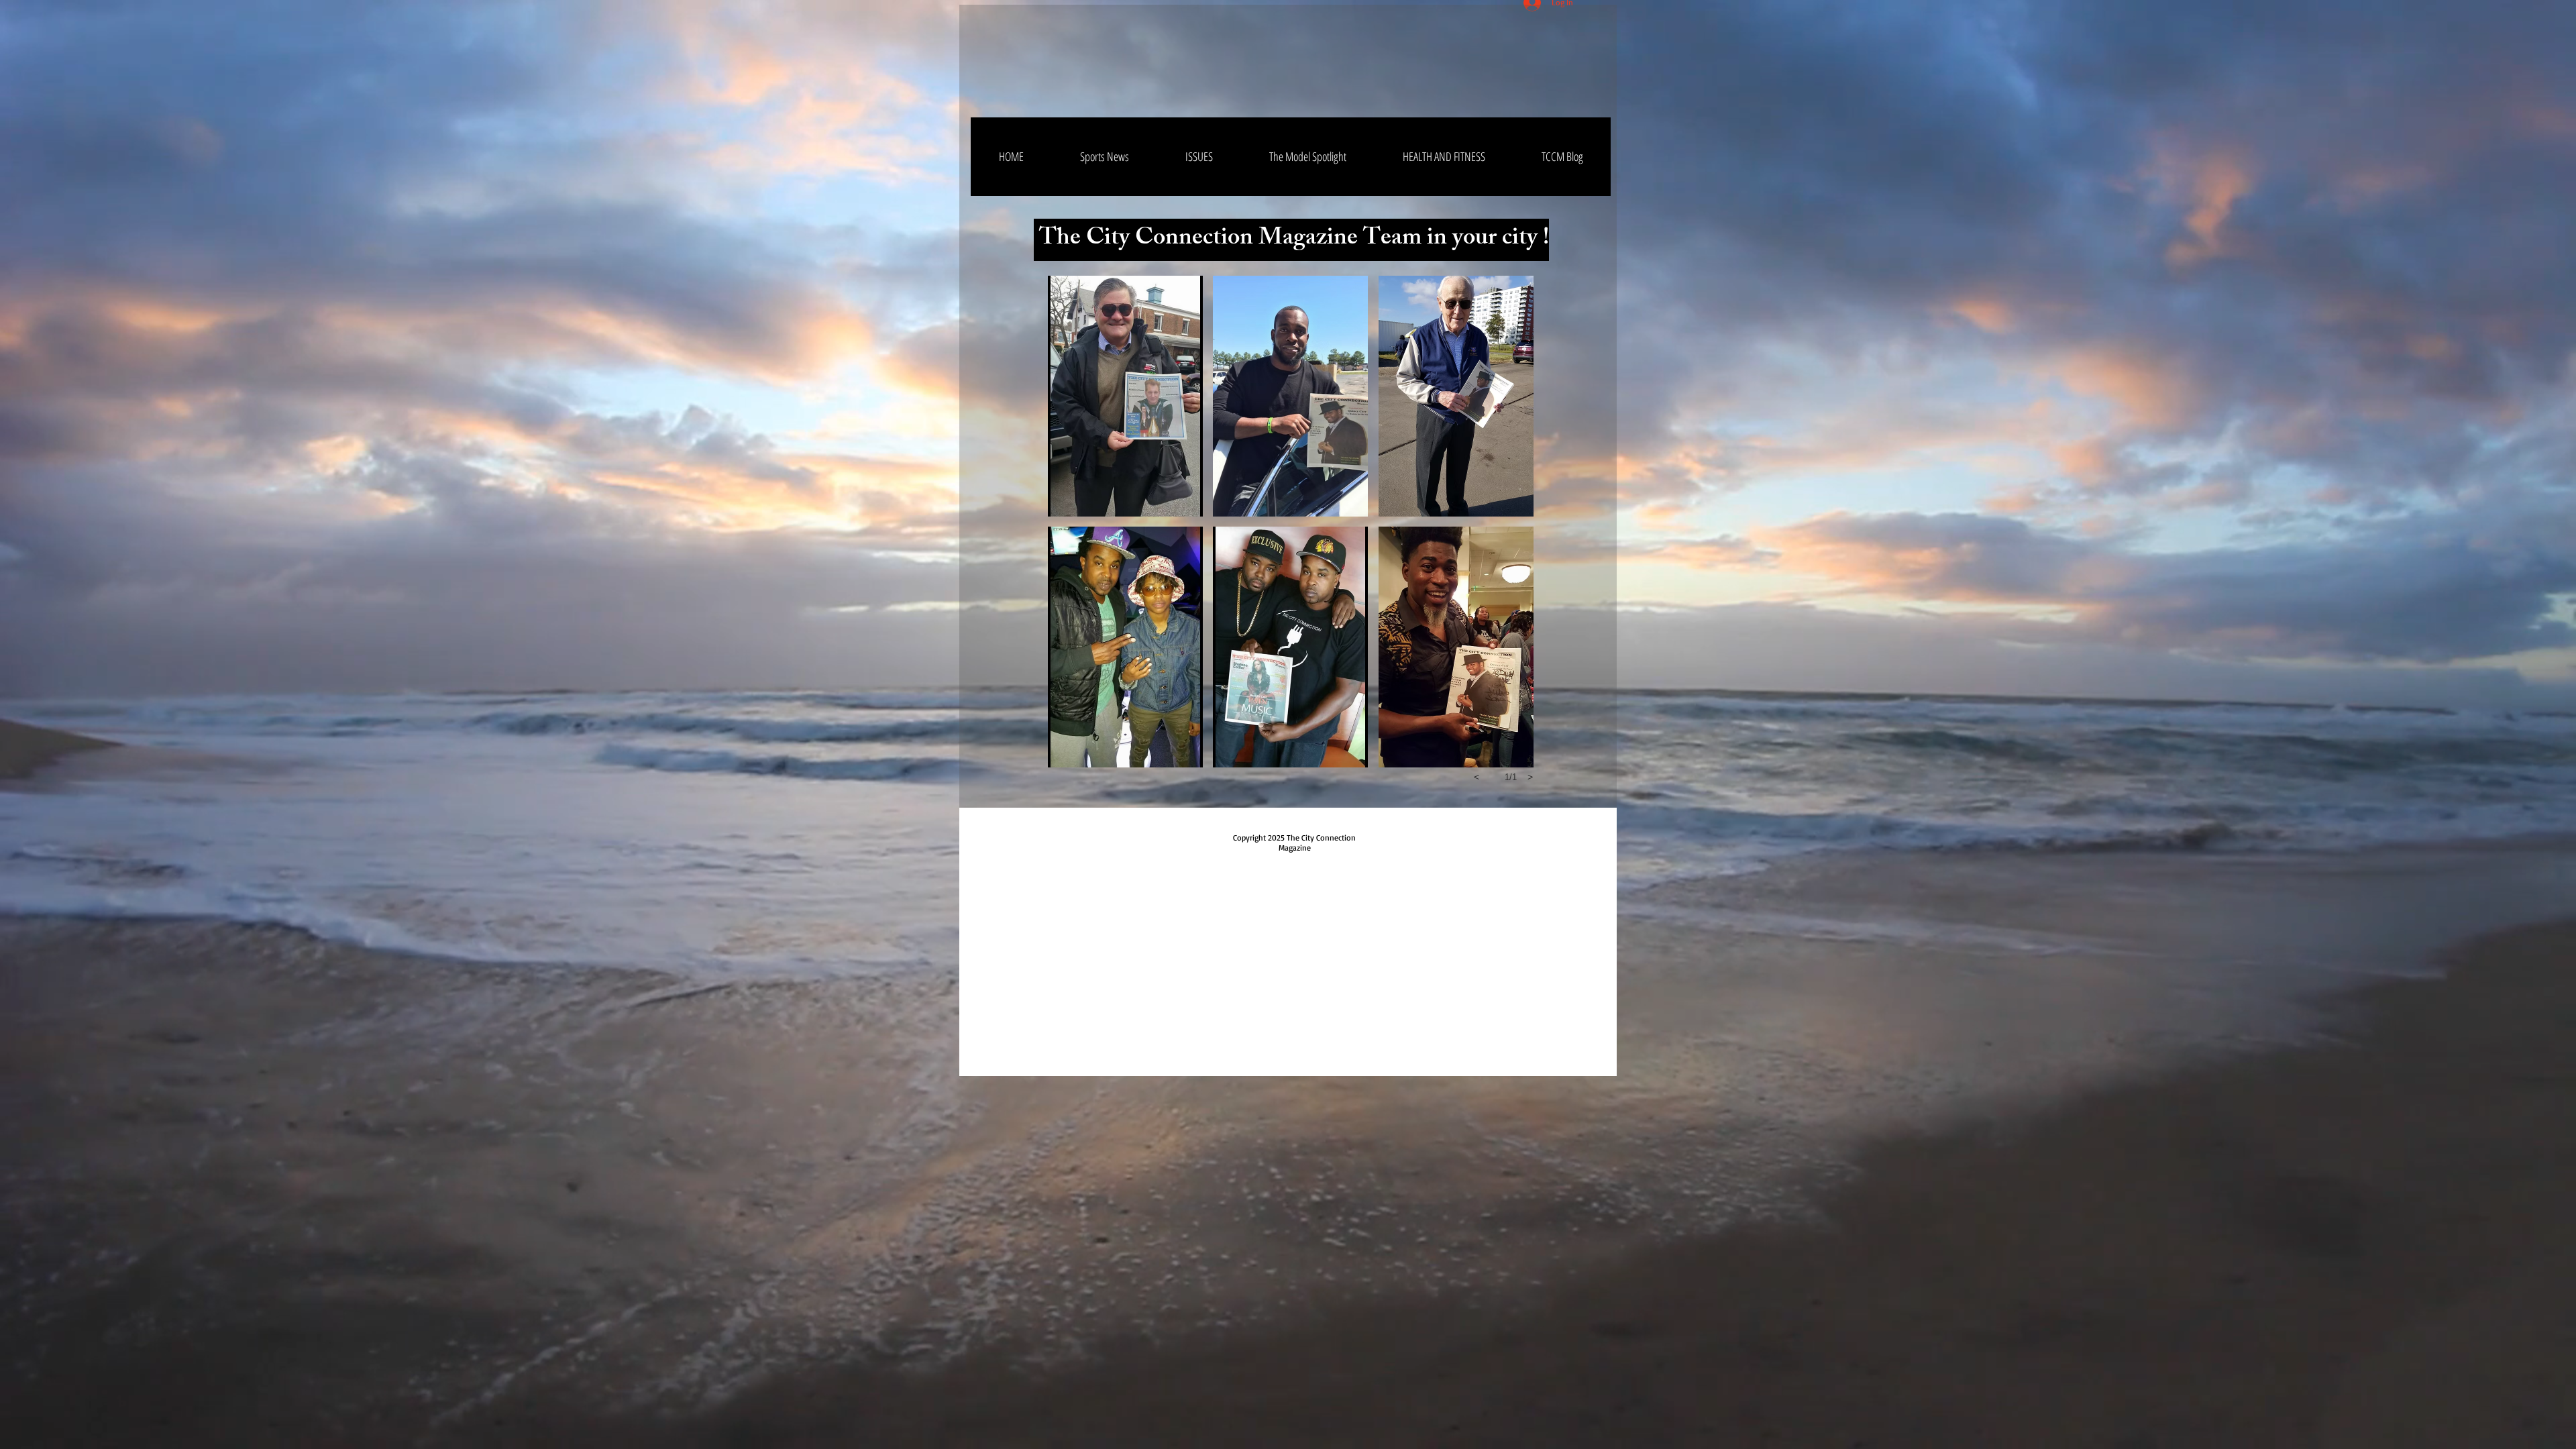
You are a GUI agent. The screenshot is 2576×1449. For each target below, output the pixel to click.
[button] (1125, 396)
